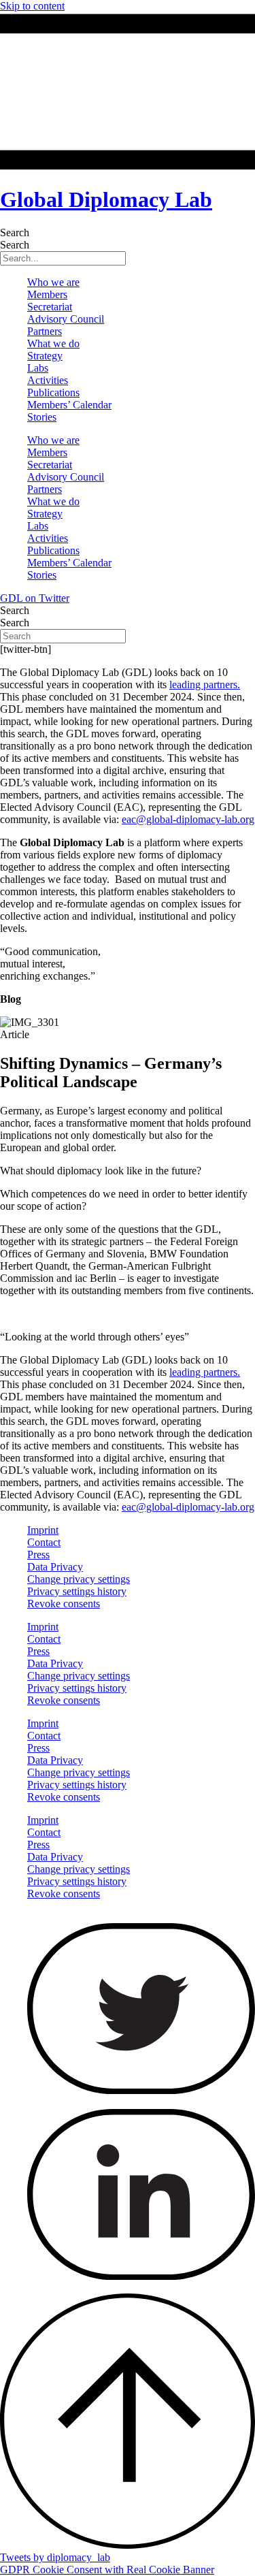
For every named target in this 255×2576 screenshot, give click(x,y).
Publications (53, 392)
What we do (53, 343)
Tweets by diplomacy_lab (55, 2557)
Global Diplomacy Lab (106, 199)
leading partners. (205, 685)
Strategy (45, 356)
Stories (42, 417)
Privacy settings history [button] (77, 1591)
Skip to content (32, 6)
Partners (45, 331)
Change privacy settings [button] (79, 1579)
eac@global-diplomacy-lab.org (188, 819)
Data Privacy (55, 1567)
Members (47, 294)
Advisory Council (66, 319)
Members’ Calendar (69, 405)
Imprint (43, 1530)
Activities (48, 380)
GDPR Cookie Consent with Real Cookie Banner (107, 2570)
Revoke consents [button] (64, 1604)
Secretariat (50, 307)
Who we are (53, 282)
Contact (44, 1542)
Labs (38, 368)
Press (38, 1555)
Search (15, 232)
